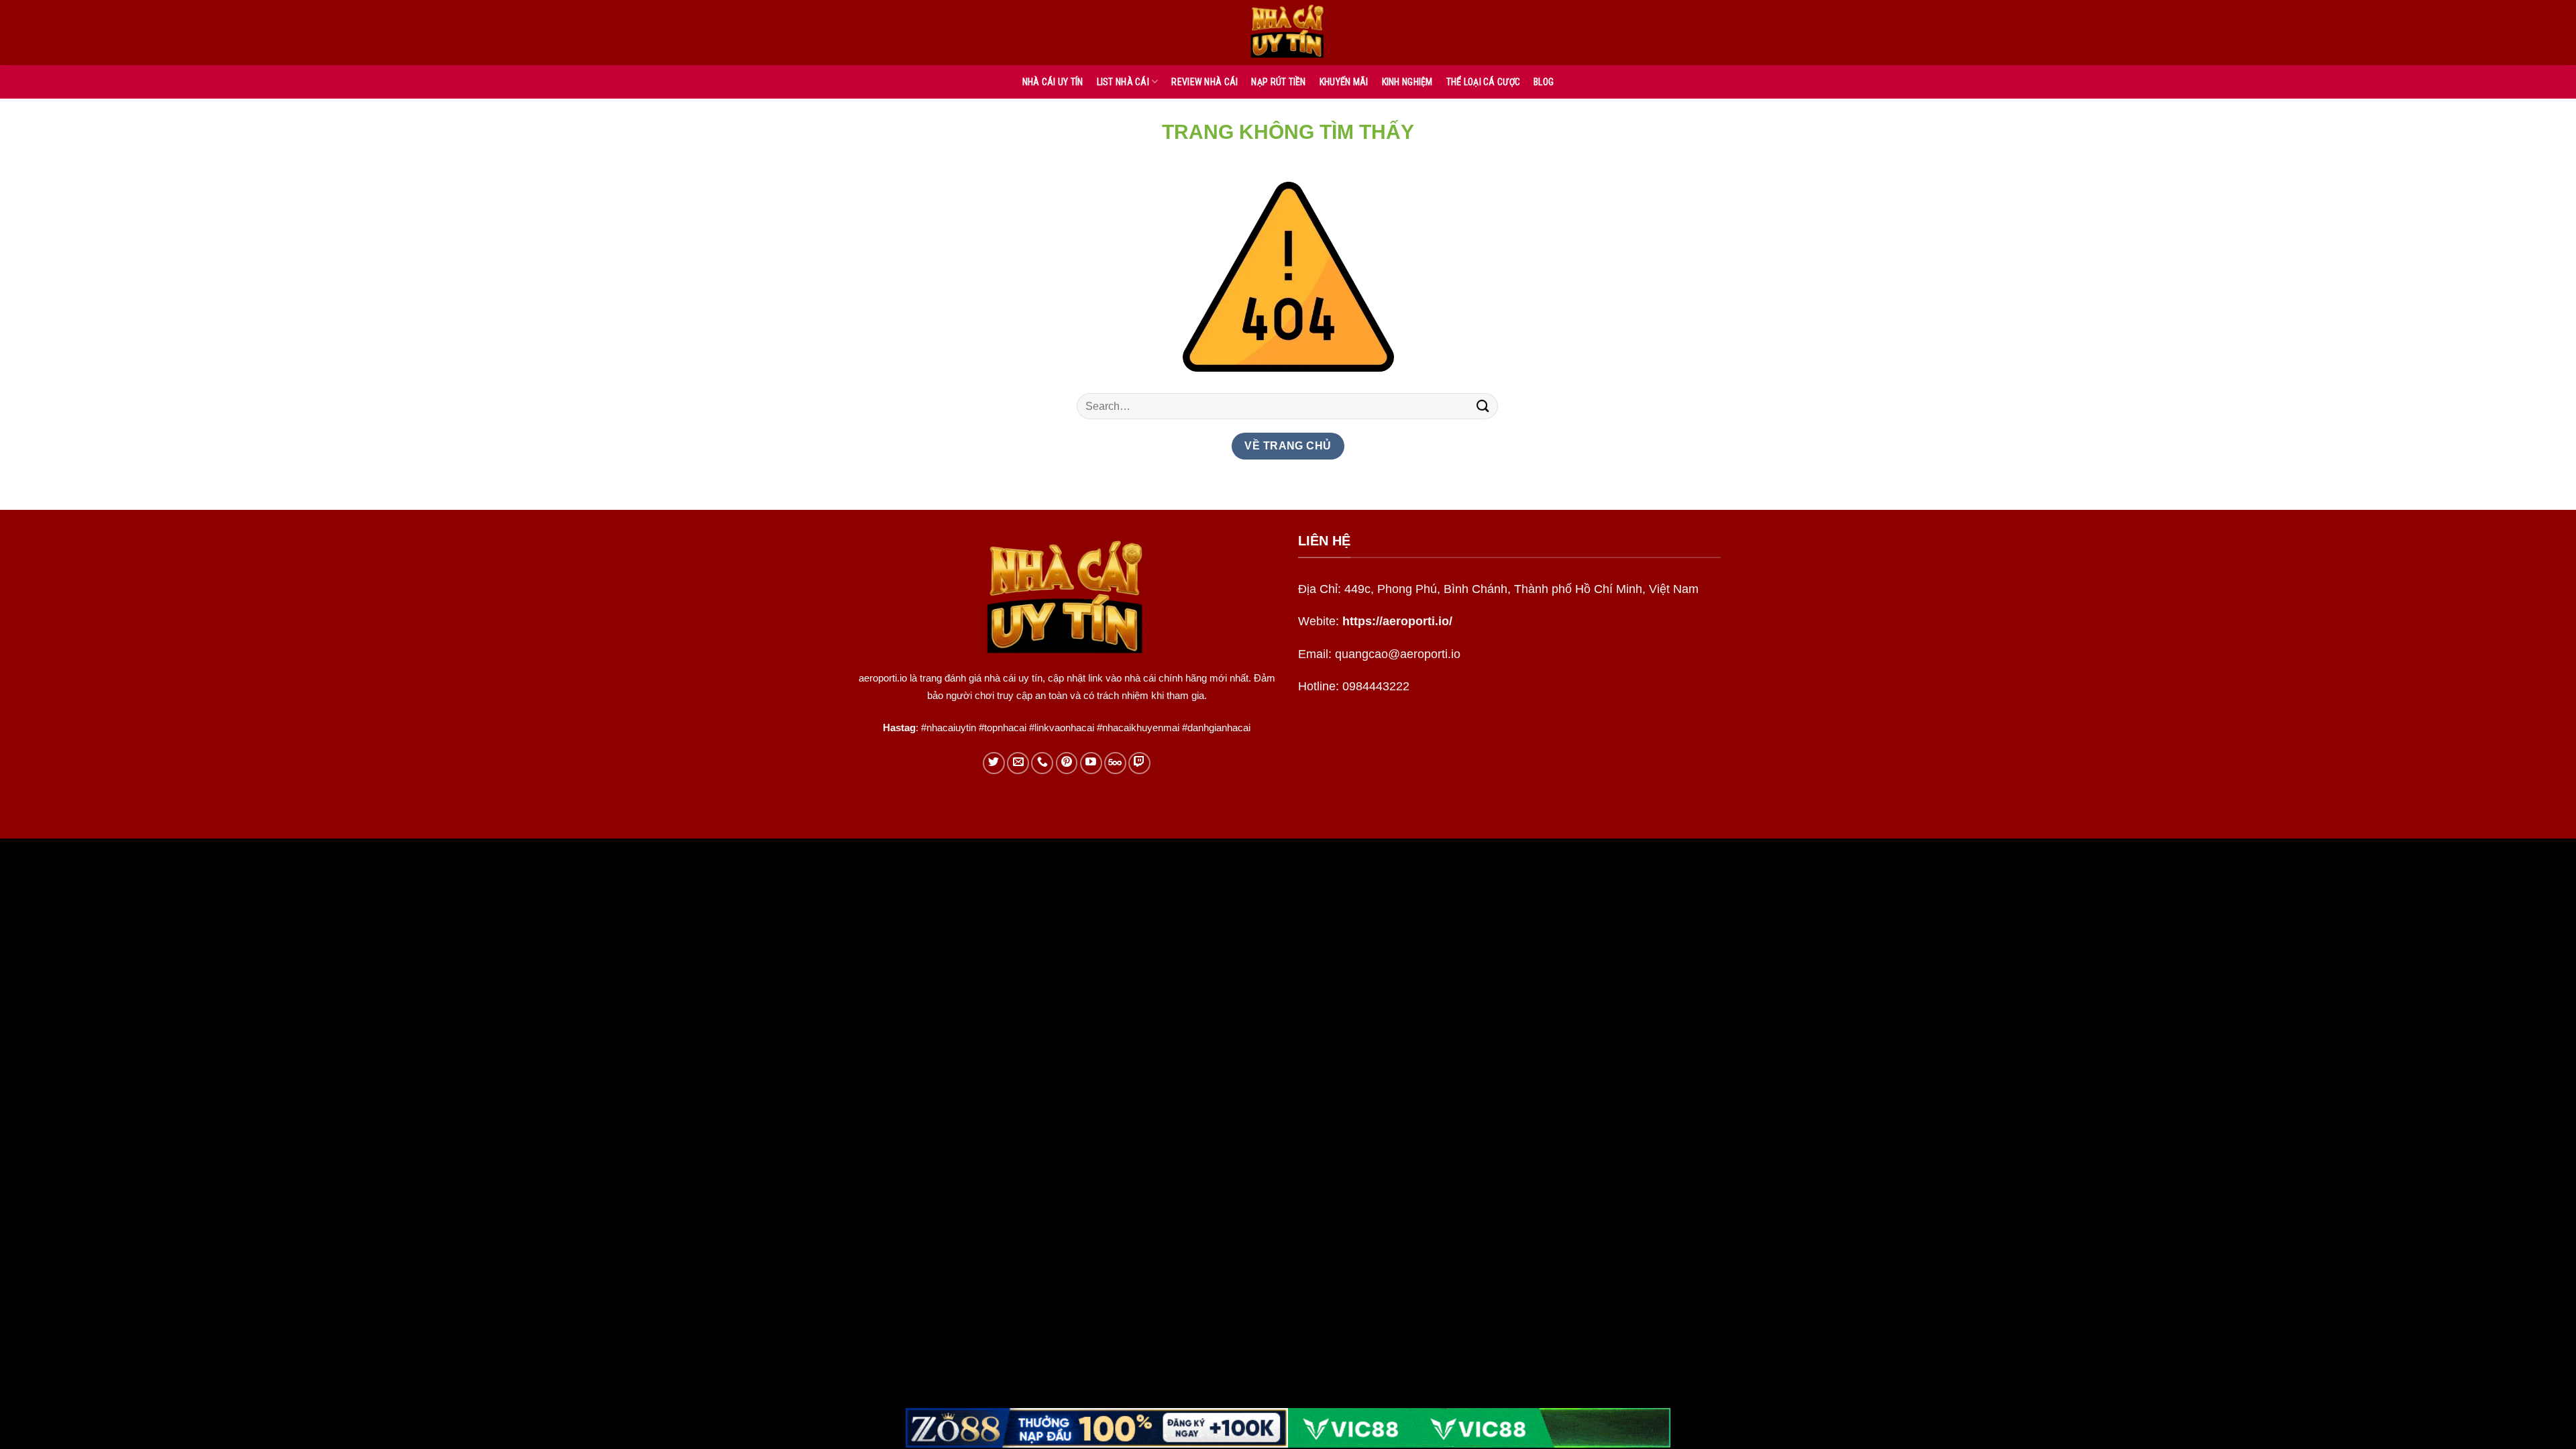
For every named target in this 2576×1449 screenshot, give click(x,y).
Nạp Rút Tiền (1278, 82)
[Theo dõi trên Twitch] (1139, 763)
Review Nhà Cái (1204, 82)
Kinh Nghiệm (1407, 82)
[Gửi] (1483, 406)
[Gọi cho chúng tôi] (1042, 763)
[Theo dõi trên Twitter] (994, 763)
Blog (1544, 82)
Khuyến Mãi (1344, 82)
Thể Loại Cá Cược (1483, 82)
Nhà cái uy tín (1053, 82)
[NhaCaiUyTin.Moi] (1288, 33)
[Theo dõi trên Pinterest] (1067, 763)
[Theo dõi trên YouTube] (1091, 763)
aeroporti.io (883, 678)
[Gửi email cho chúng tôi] (1018, 763)
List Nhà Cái (1123, 82)
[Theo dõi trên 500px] (1115, 763)
